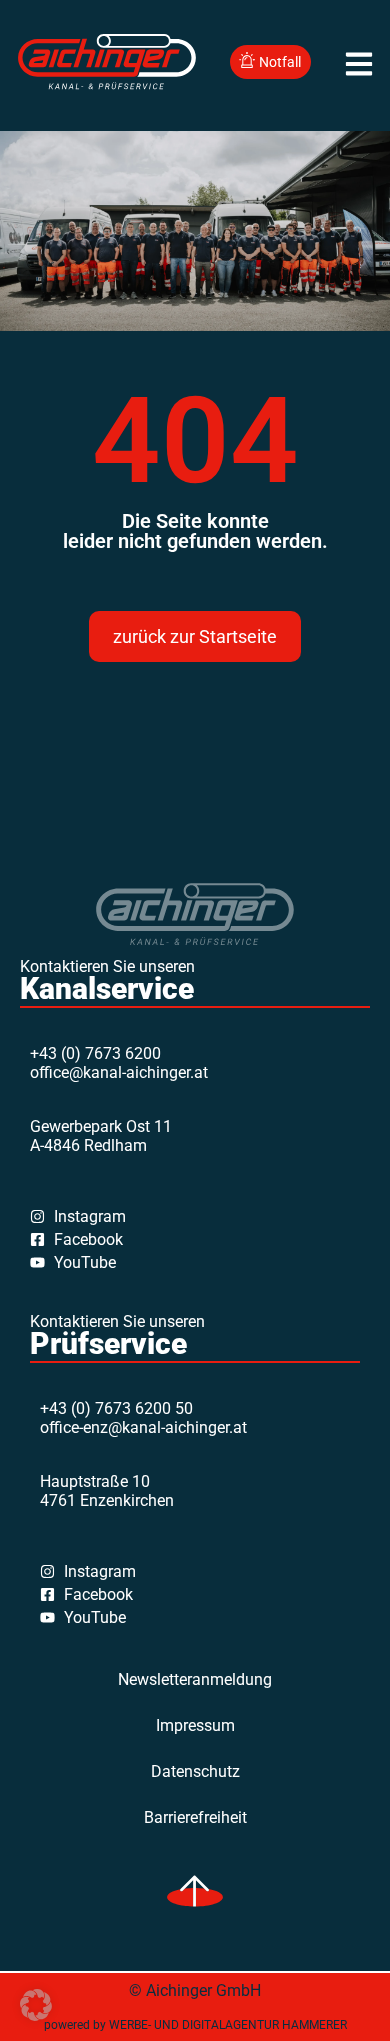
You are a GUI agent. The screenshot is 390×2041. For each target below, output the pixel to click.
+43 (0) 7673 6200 (95, 1053)
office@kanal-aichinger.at (119, 1072)
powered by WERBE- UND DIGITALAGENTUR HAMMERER (195, 2025)
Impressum (195, 1725)
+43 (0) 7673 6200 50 (116, 1408)
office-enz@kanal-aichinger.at (143, 1427)
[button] (36, 2005)
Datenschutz (195, 1771)
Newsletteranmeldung (195, 1679)
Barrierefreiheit (195, 1817)
